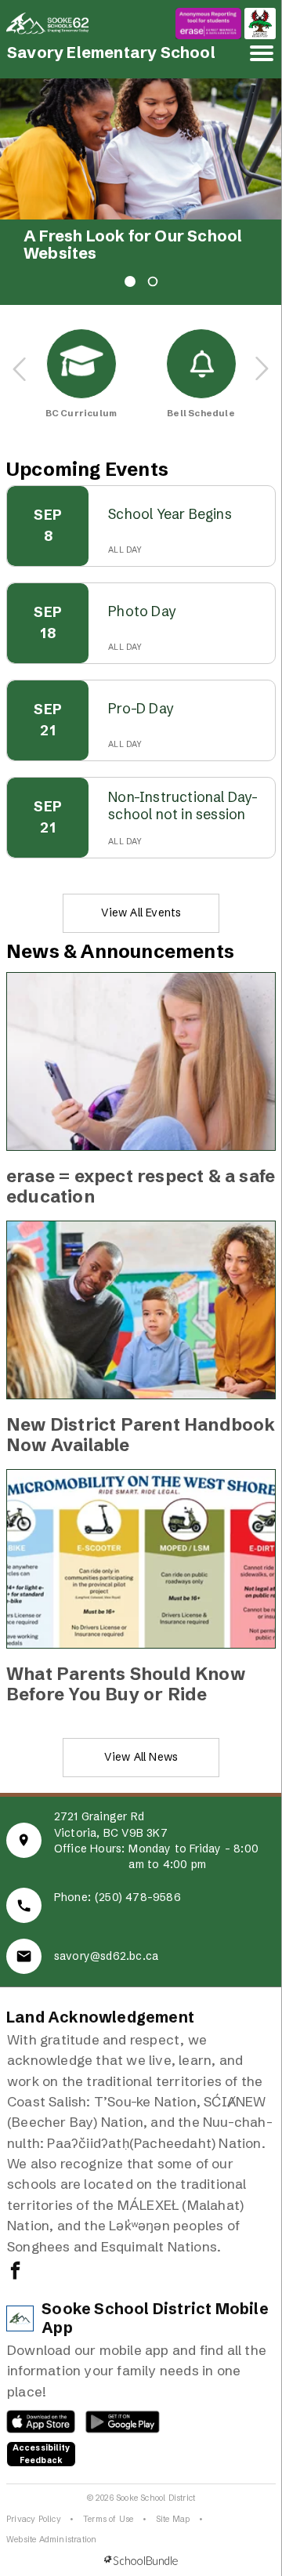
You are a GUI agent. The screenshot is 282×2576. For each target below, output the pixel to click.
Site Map (173, 2519)
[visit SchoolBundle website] (141, 2561)
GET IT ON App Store (33, 2425)
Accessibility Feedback (42, 2454)
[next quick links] (262, 369)
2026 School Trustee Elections (105, 245)
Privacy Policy (34, 2519)
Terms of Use (108, 2519)
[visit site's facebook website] (15, 2272)
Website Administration (51, 2540)
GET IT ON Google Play (114, 2425)
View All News (141, 1757)
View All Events (141, 912)
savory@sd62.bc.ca (106, 1956)
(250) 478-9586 (138, 1897)
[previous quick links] (20, 369)
